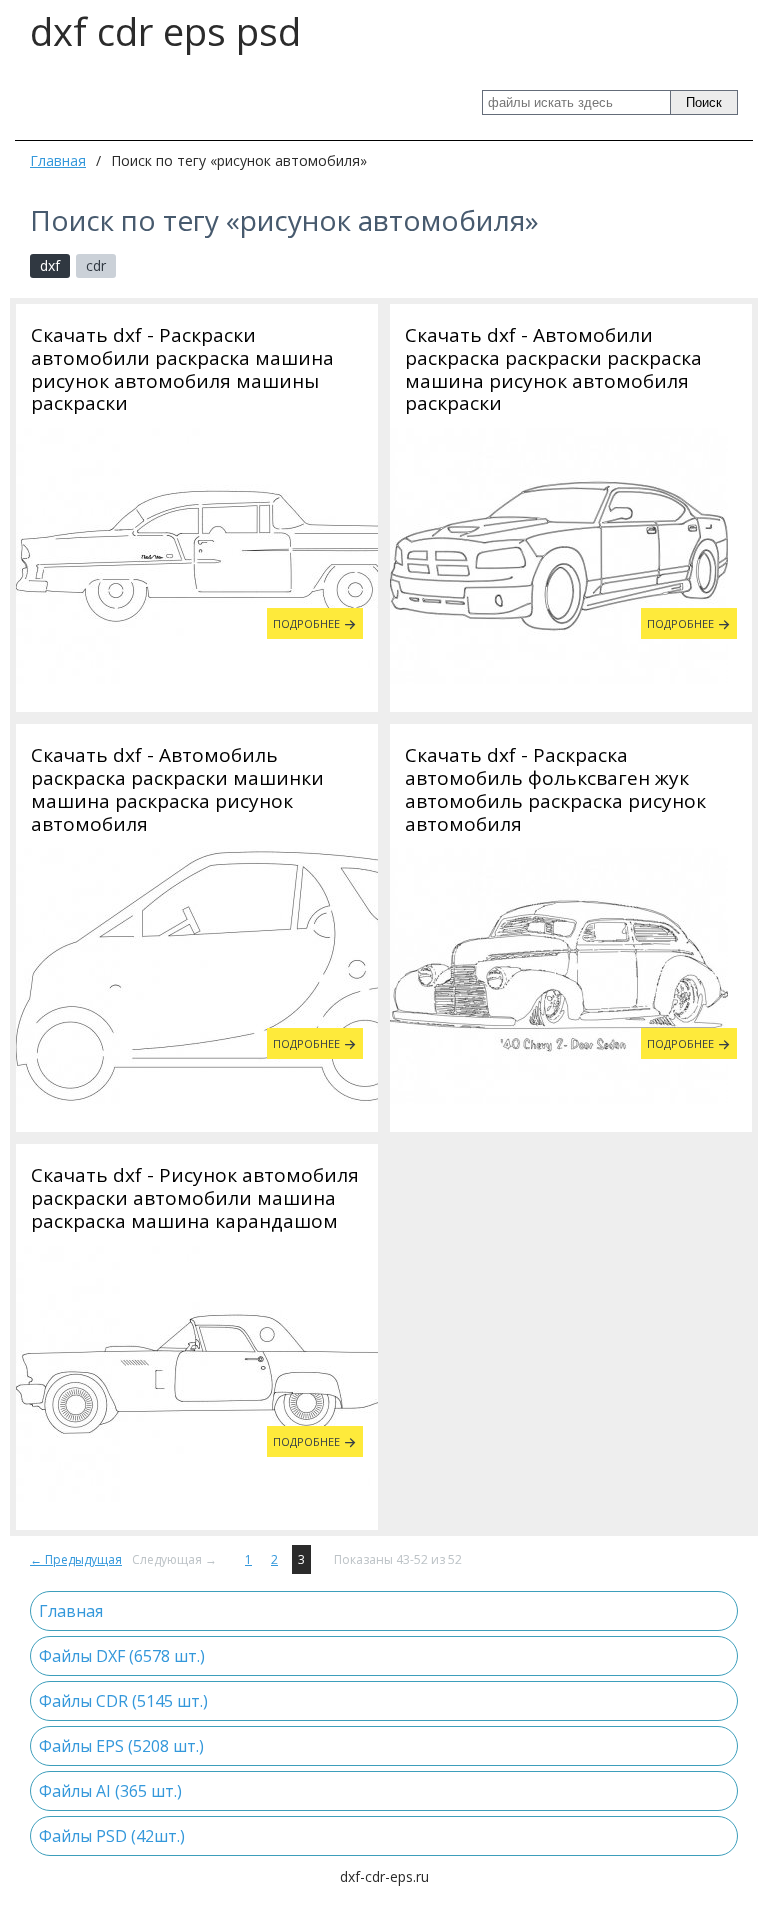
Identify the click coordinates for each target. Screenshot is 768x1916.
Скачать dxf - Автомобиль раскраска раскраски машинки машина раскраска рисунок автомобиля (177, 789)
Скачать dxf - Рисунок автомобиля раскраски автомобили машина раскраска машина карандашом (195, 1198)
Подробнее (306, 623)
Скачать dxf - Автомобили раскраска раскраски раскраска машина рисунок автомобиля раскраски (553, 369)
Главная (58, 160)
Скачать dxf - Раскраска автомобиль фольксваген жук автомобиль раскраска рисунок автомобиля (555, 789)
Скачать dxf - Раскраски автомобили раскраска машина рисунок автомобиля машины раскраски (182, 369)
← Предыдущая (76, 1559)
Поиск (704, 102)
